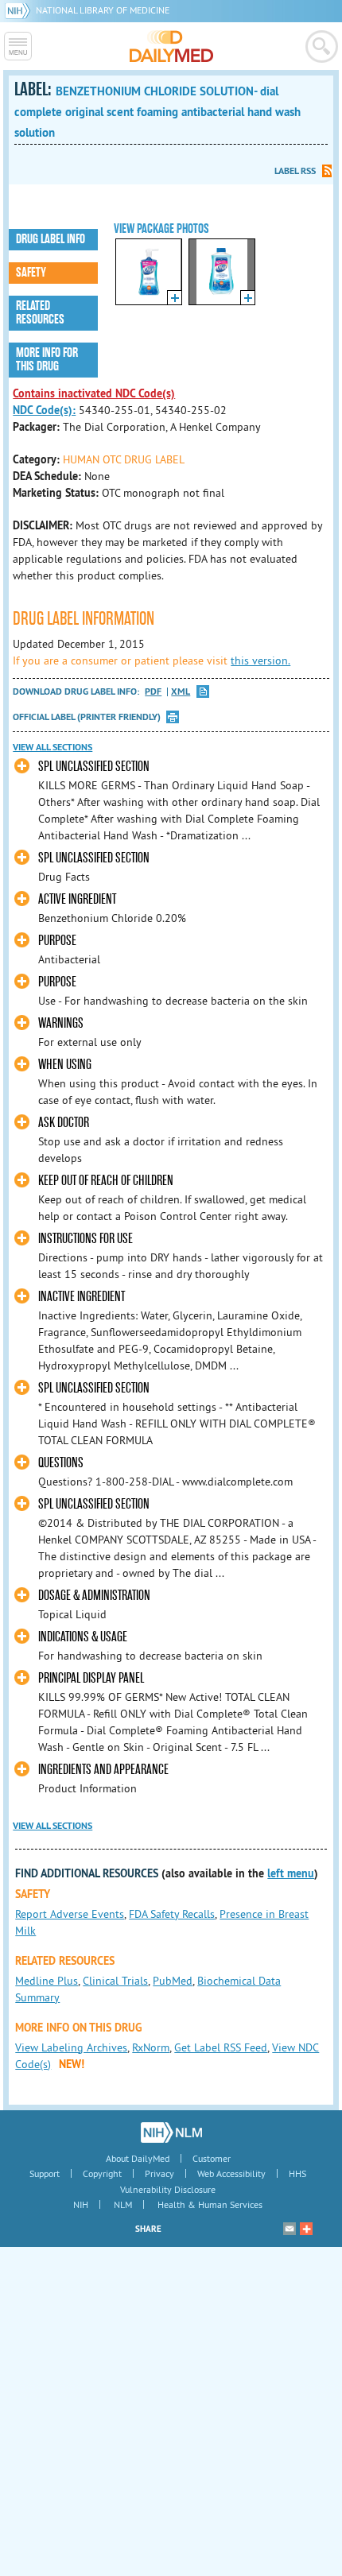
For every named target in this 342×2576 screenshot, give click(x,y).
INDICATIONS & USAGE (83, 1637)
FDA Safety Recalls (172, 1914)
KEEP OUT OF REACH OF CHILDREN (106, 1181)
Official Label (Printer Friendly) (87, 717)
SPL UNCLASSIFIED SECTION (94, 767)
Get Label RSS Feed (221, 2047)
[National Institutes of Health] (20, 10)
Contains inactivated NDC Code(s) (94, 393)
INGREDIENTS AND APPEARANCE (103, 1770)
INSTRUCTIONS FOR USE (85, 1239)
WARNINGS (61, 1023)
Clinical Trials (115, 1981)
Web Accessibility (231, 2173)
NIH (81, 2204)
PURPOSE (57, 941)
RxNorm (151, 2047)
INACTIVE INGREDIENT (82, 1297)
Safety (31, 273)
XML (181, 692)
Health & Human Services (210, 2204)
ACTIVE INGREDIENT (77, 899)
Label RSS (295, 171)
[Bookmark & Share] (306, 2229)
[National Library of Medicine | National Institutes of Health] (171, 2132)
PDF (153, 692)
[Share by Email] (290, 2229)
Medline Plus (47, 1981)
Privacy (159, 2173)
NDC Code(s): (44, 410)
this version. (260, 660)
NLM (123, 2204)
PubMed (173, 1981)
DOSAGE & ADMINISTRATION (94, 1596)
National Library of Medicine (103, 10)
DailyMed (171, 46)
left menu (291, 1873)
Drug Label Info (51, 239)
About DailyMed (138, 2158)
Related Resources (40, 313)
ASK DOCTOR (64, 1123)
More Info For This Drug (47, 360)
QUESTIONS (61, 1463)
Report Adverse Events (70, 1914)
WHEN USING (65, 1065)
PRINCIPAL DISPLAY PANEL (91, 1678)
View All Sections (52, 747)
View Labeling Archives (71, 2047)
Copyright (102, 2173)
